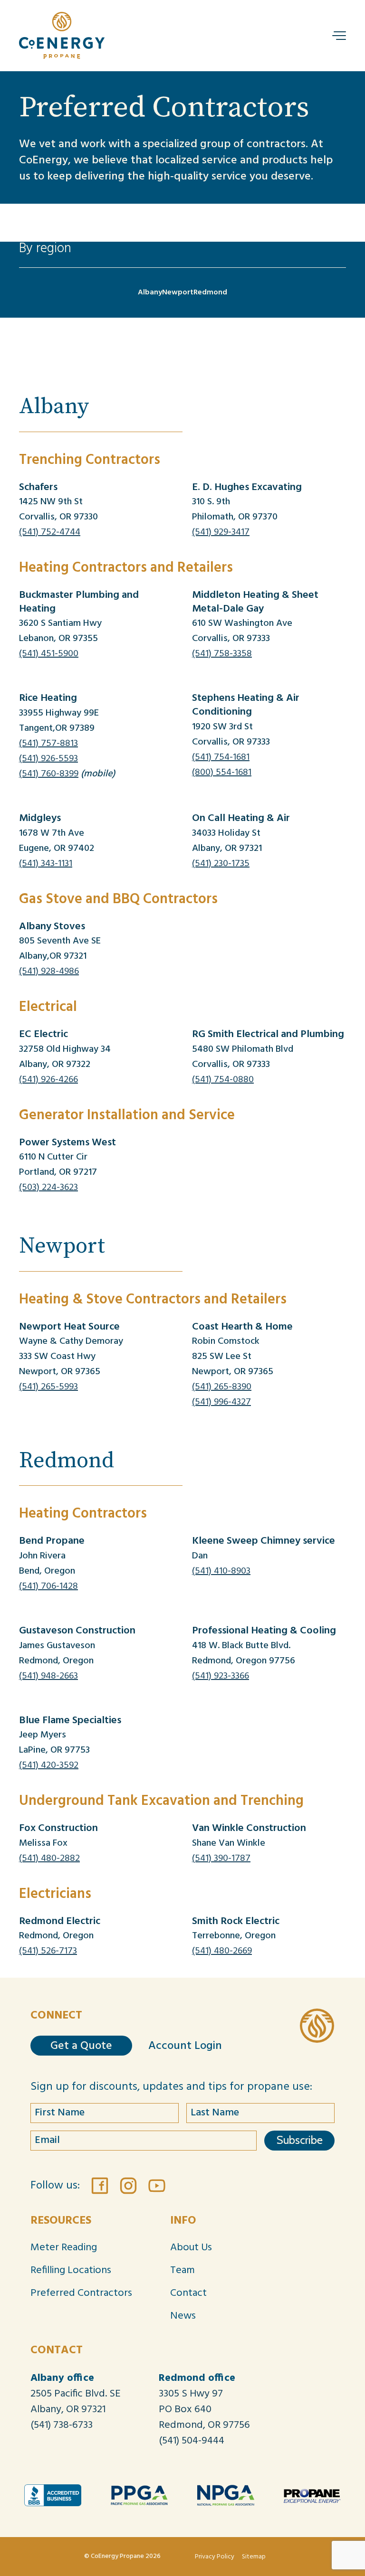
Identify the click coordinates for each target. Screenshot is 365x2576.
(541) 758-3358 (222, 654)
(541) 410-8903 (221, 1571)
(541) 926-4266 (48, 1080)
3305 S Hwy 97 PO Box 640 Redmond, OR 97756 (204, 2410)
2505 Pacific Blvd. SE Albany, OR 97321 (76, 2402)
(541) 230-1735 (221, 864)
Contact (188, 2293)
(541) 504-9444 (192, 2441)
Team (182, 2270)
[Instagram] (128, 2186)
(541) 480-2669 (222, 1951)
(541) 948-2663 (48, 1676)
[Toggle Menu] (340, 36)
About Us (191, 2248)
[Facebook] (100, 2186)
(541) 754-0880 (223, 1080)
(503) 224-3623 (48, 1188)
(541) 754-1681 (221, 757)
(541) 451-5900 (49, 654)
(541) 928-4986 (49, 972)
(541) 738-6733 (62, 2425)
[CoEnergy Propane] (317, 2025)
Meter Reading (64, 2248)
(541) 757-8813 (48, 744)
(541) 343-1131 (46, 864)
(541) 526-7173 (48, 1951)
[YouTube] (157, 2186)
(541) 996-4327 (221, 1402)
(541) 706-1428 (48, 1586)
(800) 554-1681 (222, 773)
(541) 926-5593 (48, 759)
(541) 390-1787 (221, 1859)
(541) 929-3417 (221, 532)
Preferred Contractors (81, 2293)
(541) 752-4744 (50, 532)
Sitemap (254, 2557)
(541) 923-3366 (221, 1676)
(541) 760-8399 (49, 774)
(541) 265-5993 (48, 1387)
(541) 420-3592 (49, 1765)
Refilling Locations (71, 2270)
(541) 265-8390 (222, 1387)
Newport (178, 293)
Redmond (210, 293)
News (183, 2316)
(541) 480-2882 (49, 1859)
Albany (150, 293)
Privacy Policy (215, 2557)
